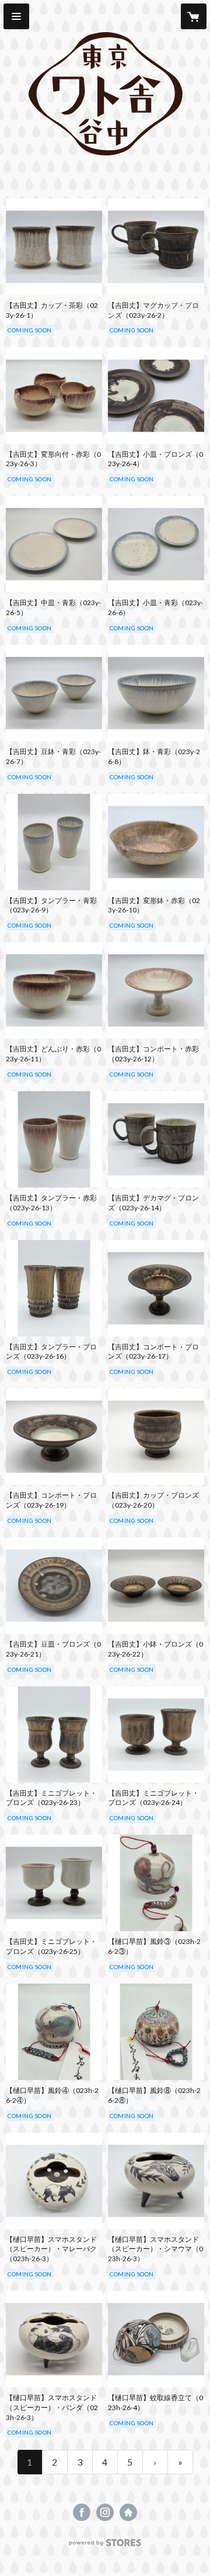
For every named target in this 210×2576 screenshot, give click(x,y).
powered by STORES (105, 2546)
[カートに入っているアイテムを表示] (194, 16)
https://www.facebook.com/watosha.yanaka (82, 2512)
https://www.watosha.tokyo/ (128, 2512)
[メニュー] (16, 16)
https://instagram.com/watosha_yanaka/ (105, 2512)
